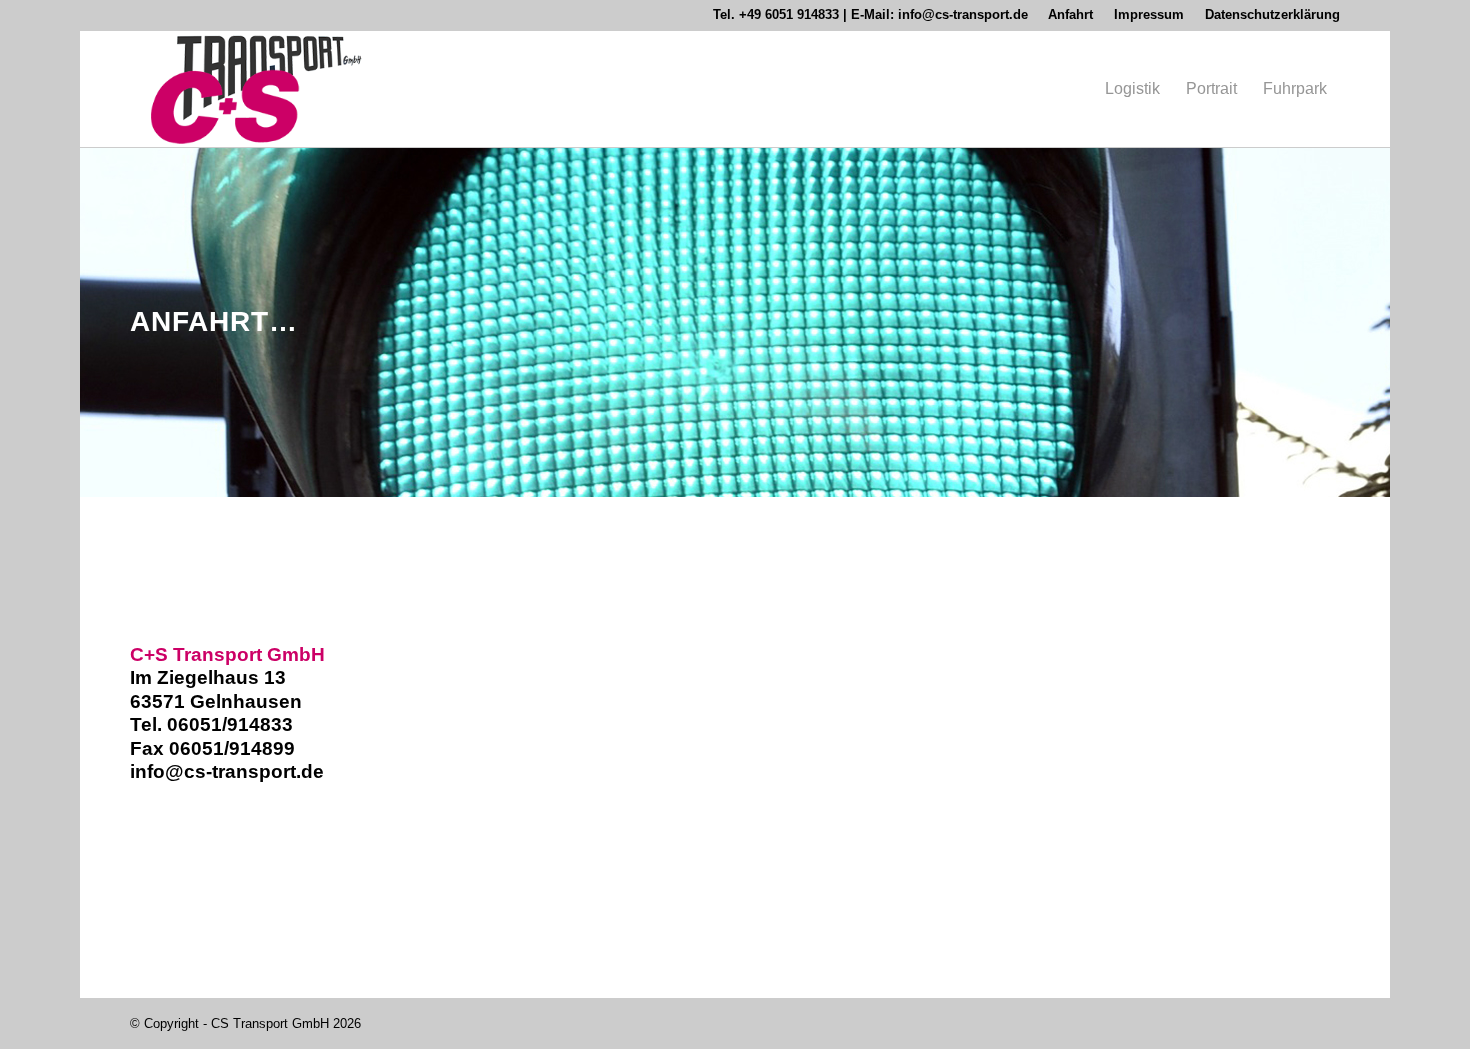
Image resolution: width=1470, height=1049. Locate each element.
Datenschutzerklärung (1272, 14)
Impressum (1149, 14)
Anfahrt (1070, 14)
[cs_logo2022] (256, 89)
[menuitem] (1071, 15)
